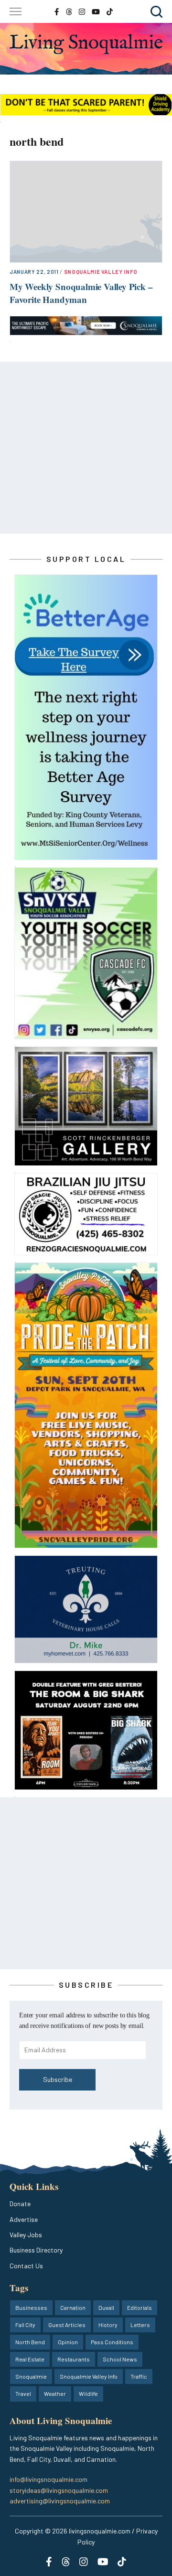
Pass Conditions (112, 2342)
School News (120, 2359)
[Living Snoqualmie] (86, 44)
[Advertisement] (86, 448)
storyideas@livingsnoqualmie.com (59, 2490)
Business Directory (36, 2250)
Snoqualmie (31, 2376)
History (108, 2325)
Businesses (31, 2307)
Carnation (73, 2307)
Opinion (68, 2342)
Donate (20, 2204)
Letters (140, 2325)
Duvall (106, 2307)
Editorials (140, 2307)
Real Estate (30, 2359)
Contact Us (26, 2266)
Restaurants (74, 2359)
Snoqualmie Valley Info (101, 272)
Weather (55, 2393)
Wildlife (88, 2393)
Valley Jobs (26, 2235)
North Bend (30, 2342)
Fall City (25, 2325)
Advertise (24, 2219)
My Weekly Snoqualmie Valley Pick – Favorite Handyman (81, 293)
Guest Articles (67, 2325)
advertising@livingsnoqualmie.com (60, 2501)
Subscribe (58, 2079)
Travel (23, 2393)
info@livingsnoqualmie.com (48, 2479)
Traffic (139, 2376)
